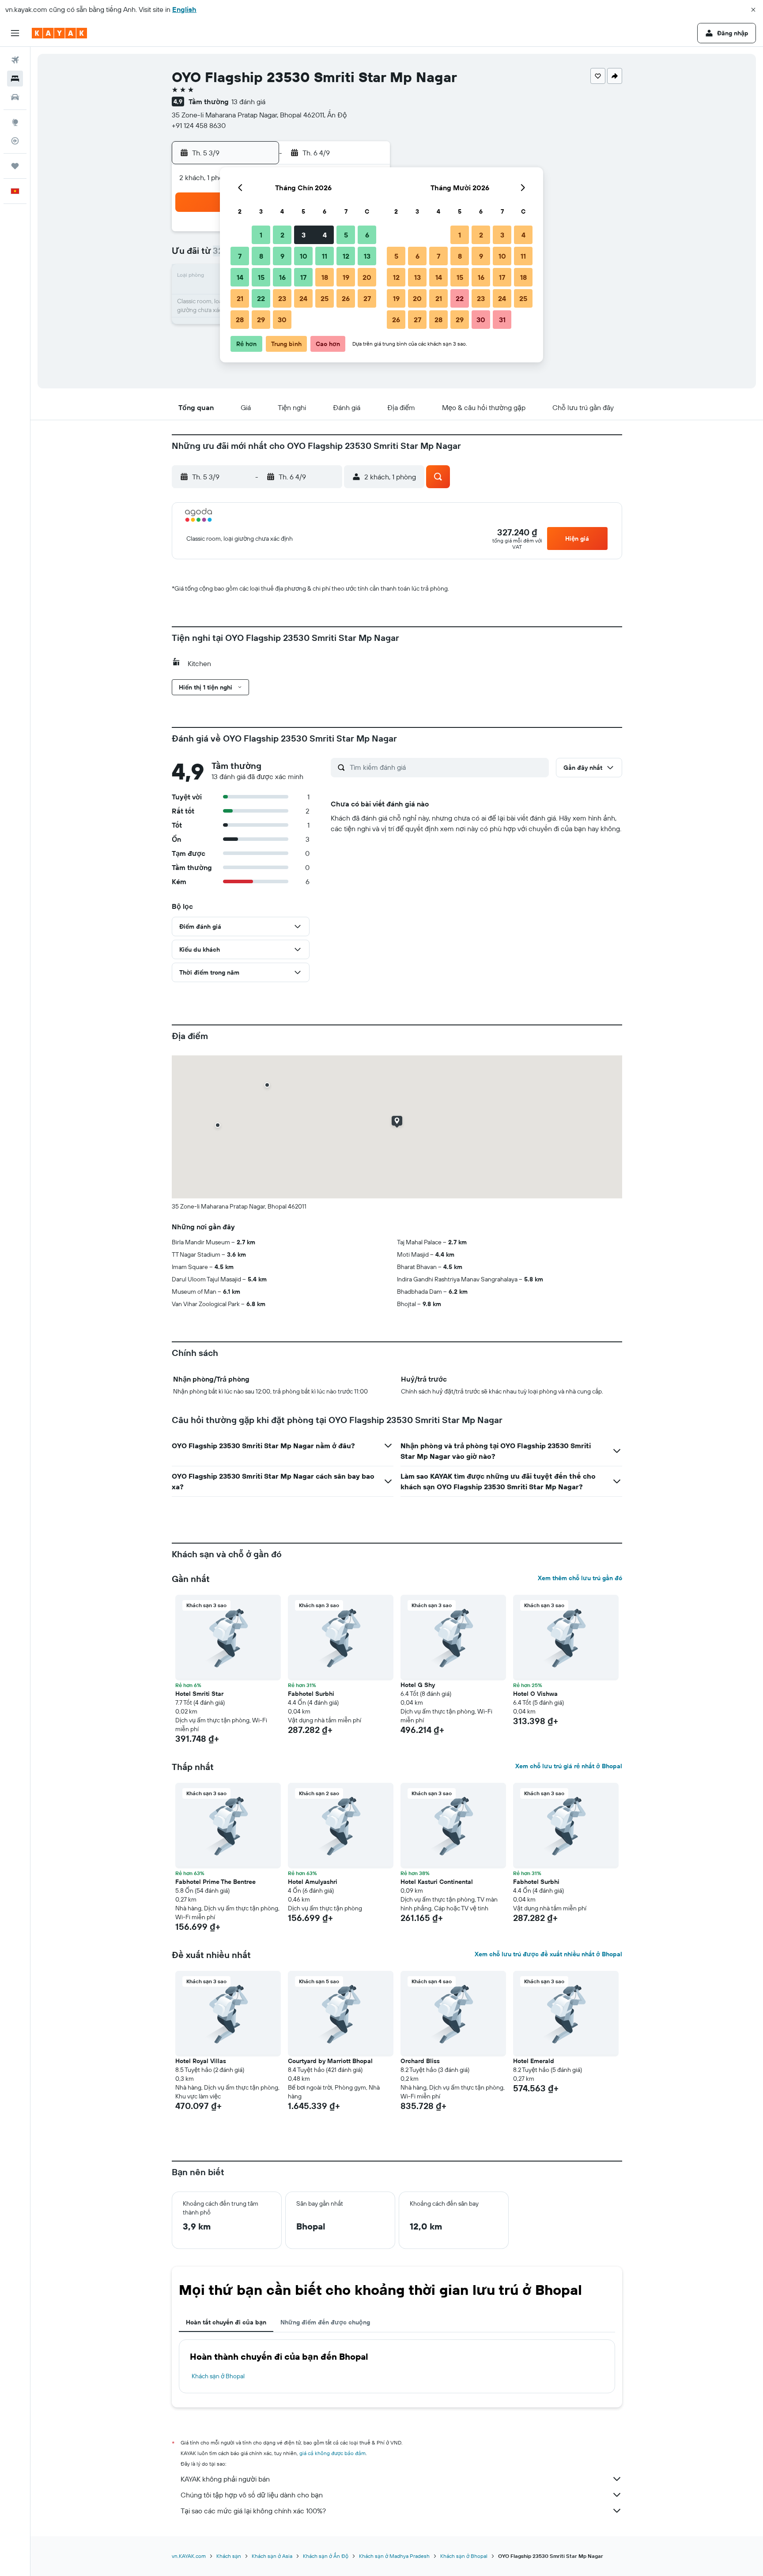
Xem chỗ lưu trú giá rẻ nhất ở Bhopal (569, 1766)
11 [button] (325, 256)
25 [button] (325, 298)
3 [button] (304, 235)
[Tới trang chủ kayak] (59, 33)
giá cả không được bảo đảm (332, 2453)
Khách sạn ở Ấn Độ (326, 2556)
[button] (753, 10)
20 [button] (367, 277)
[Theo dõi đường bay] (15, 141)
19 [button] (346, 277)
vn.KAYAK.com (189, 2556)
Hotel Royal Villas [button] (201, 2061)
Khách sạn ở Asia (272, 2556)
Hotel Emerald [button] (534, 2061)
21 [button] (240, 298)
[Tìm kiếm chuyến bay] (15, 60)
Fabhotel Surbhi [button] (311, 1694)
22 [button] (261, 298)
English (184, 9)
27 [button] (367, 298)
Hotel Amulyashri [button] (313, 1882)
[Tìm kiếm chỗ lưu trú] (15, 79)
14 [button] (240, 277)
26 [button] (346, 298)
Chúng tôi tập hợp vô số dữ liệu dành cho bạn (252, 2495)
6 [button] (367, 235)
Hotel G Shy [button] (418, 1685)
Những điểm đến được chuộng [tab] (325, 2322)
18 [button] (325, 277)
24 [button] (303, 298)
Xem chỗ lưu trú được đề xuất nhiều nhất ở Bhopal (548, 1954)
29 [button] (261, 320)
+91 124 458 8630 (199, 125)
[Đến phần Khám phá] (15, 122)
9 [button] (282, 256)
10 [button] (304, 256)
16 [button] (282, 277)
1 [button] (261, 235)
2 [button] (282, 235)
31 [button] (502, 320)
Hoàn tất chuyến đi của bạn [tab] (226, 2322)
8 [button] (261, 256)
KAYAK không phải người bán (225, 2479)
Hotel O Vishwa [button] (535, 1694)
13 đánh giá (248, 102)
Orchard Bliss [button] (420, 2061)
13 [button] (367, 256)
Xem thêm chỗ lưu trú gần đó (580, 1578)
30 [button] (282, 320)
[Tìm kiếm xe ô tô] (15, 97)
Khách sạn (229, 2556)
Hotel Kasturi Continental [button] (437, 1882)
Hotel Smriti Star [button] (199, 1694)
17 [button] (303, 277)
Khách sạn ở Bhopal (218, 2376)
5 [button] (346, 235)
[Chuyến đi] (15, 166)
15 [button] (261, 277)
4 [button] (325, 235)
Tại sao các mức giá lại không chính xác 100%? (253, 2511)
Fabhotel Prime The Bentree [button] (215, 1882)
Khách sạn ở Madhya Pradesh (394, 2556)
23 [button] (282, 298)
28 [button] (240, 320)
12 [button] (346, 256)
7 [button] (240, 256)
